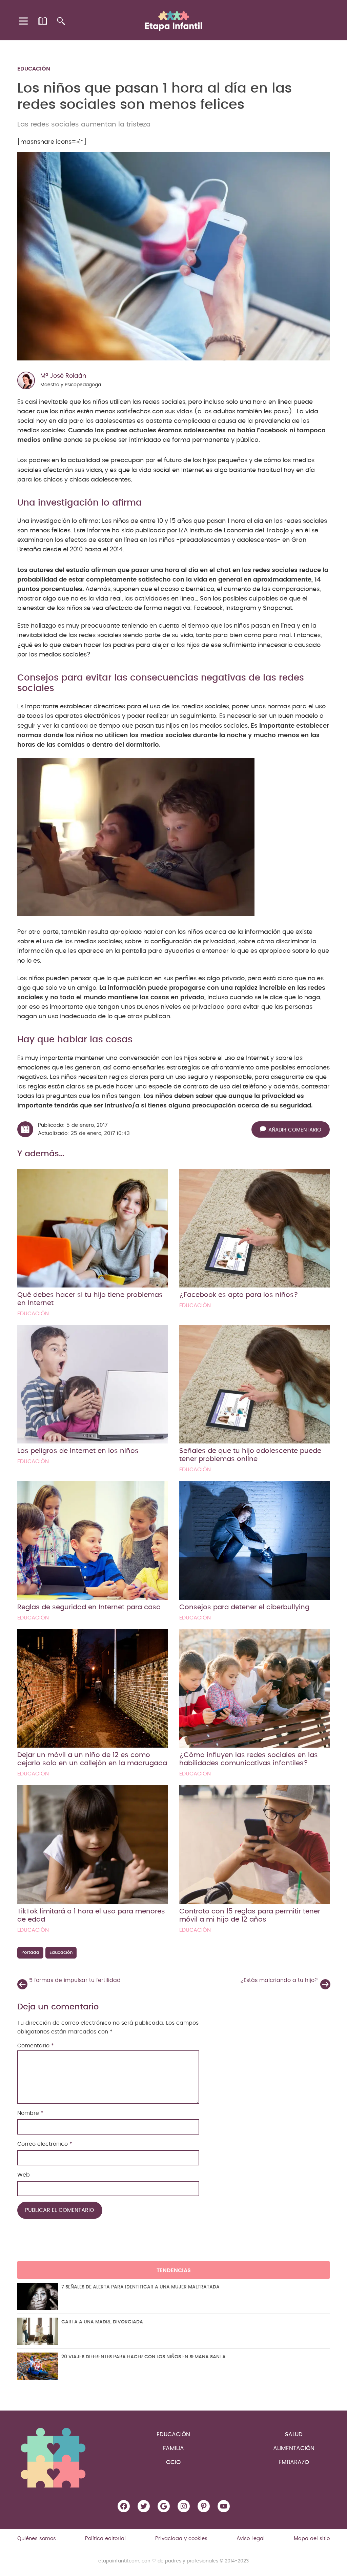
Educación (34, 69)
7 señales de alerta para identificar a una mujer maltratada (140, 2287)
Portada (30, 1953)
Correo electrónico (45, 2144)
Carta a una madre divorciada (102, 2322)
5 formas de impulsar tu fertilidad (75, 1980)
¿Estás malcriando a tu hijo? (279, 1980)
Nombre (30, 2113)
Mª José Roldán (63, 376)
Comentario (36, 2046)
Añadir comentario (295, 1130)
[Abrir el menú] (24, 21)
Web (24, 2175)
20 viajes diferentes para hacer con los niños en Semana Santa (144, 2357)
